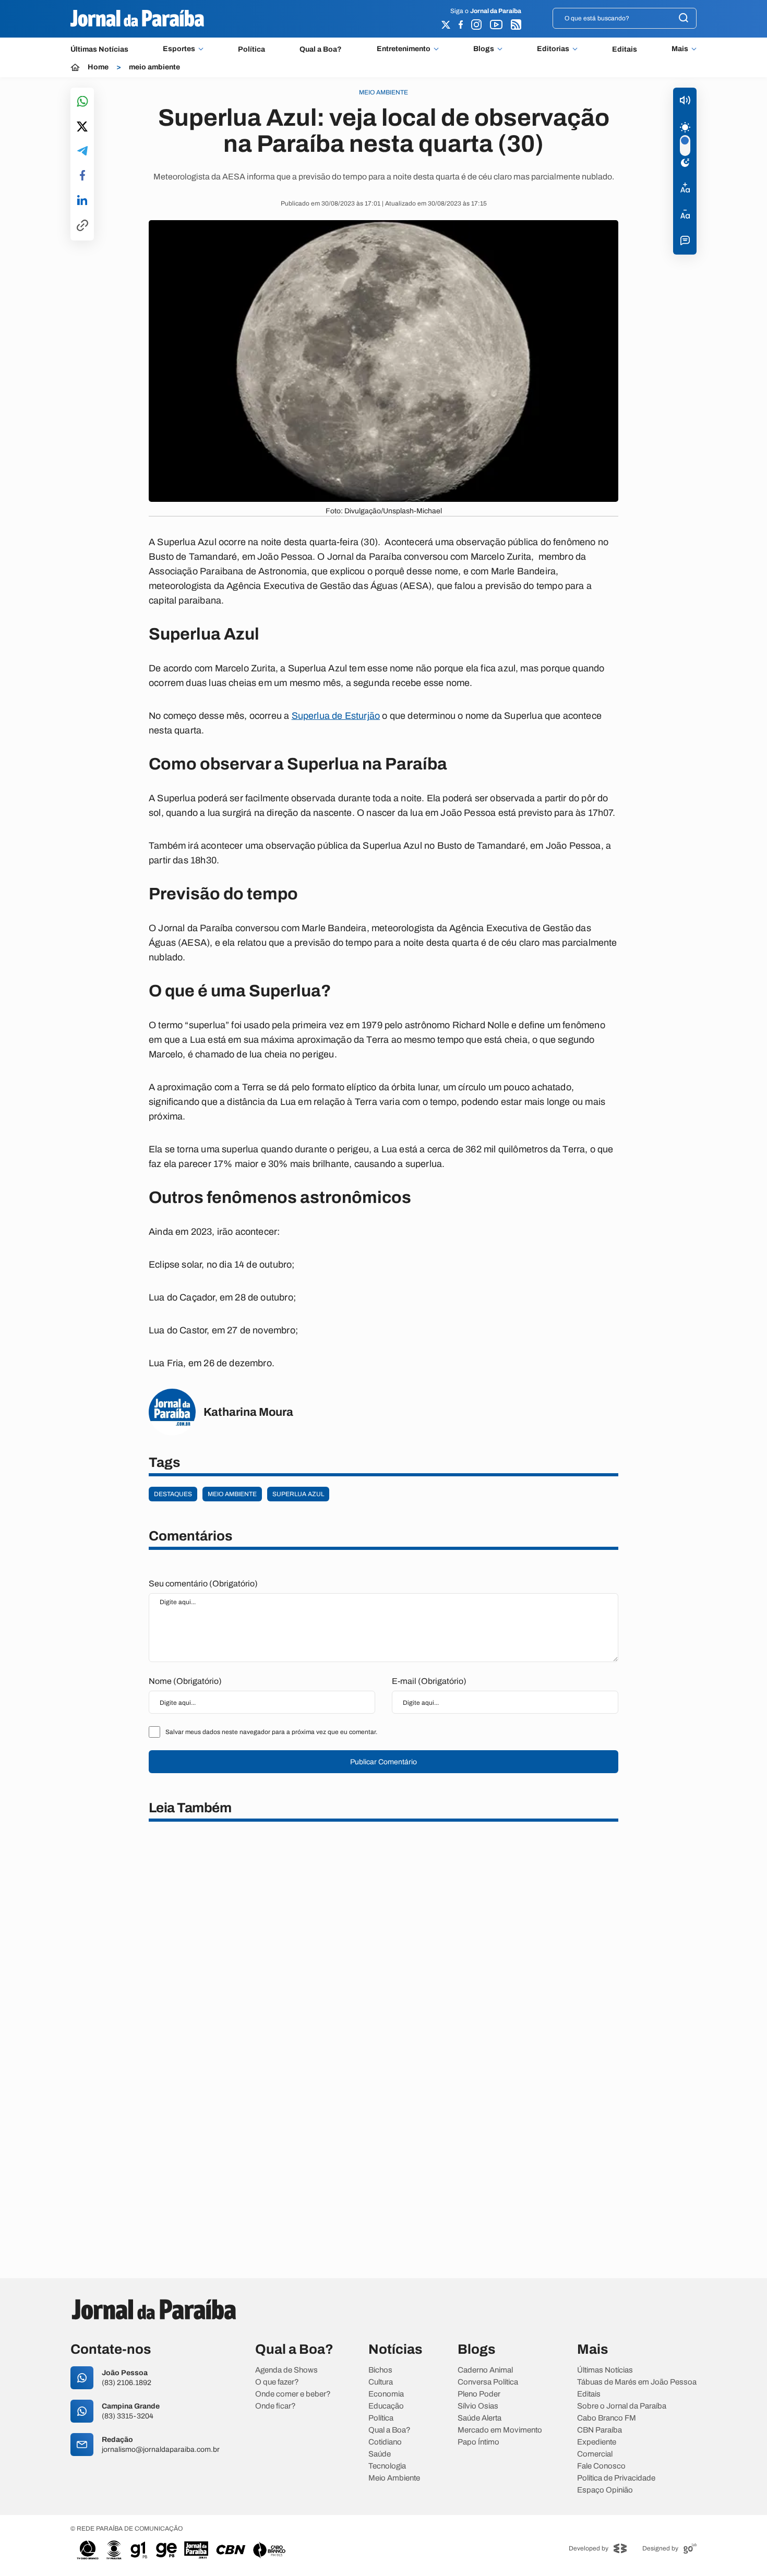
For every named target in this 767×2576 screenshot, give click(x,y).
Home (98, 67)
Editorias (553, 49)
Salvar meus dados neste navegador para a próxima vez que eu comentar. (271, 1732)
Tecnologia (387, 2466)
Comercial (595, 2454)
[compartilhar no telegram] (82, 152)
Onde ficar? (275, 2406)
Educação (386, 2406)
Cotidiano (385, 2442)
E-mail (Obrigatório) (429, 1681)
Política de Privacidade (616, 2478)
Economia (386, 2394)
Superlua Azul (298, 1494)
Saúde (380, 2454)
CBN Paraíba (600, 2430)
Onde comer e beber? (293, 2394)
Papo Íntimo (478, 2442)
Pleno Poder (479, 2394)
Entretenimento (404, 49)
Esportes (179, 49)
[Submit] (684, 19)
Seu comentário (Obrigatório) (203, 1584)
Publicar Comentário (383, 1762)
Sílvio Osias (478, 2406)
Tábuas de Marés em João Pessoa (637, 2382)
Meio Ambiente (394, 2478)
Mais (680, 49)
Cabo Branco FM (607, 2418)
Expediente (597, 2442)
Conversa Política (488, 2382)
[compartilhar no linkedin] (82, 201)
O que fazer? (277, 2382)
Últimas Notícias (99, 49)
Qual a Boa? (321, 49)
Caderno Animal (485, 2370)
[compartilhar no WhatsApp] (82, 102)
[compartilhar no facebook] (82, 176)
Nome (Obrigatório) (185, 1681)
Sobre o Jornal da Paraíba (622, 2406)
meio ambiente (154, 67)
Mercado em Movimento (500, 2430)
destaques (173, 1494)
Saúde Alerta (480, 2418)
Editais (625, 49)
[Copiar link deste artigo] (82, 226)
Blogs (484, 49)
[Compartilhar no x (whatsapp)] (82, 127)
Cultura (381, 2382)
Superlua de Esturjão (336, 716)
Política (251, 49)
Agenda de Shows (286, 2370)
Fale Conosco (601, 2466)
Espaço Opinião (605, 2490)
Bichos (380, 2370)
